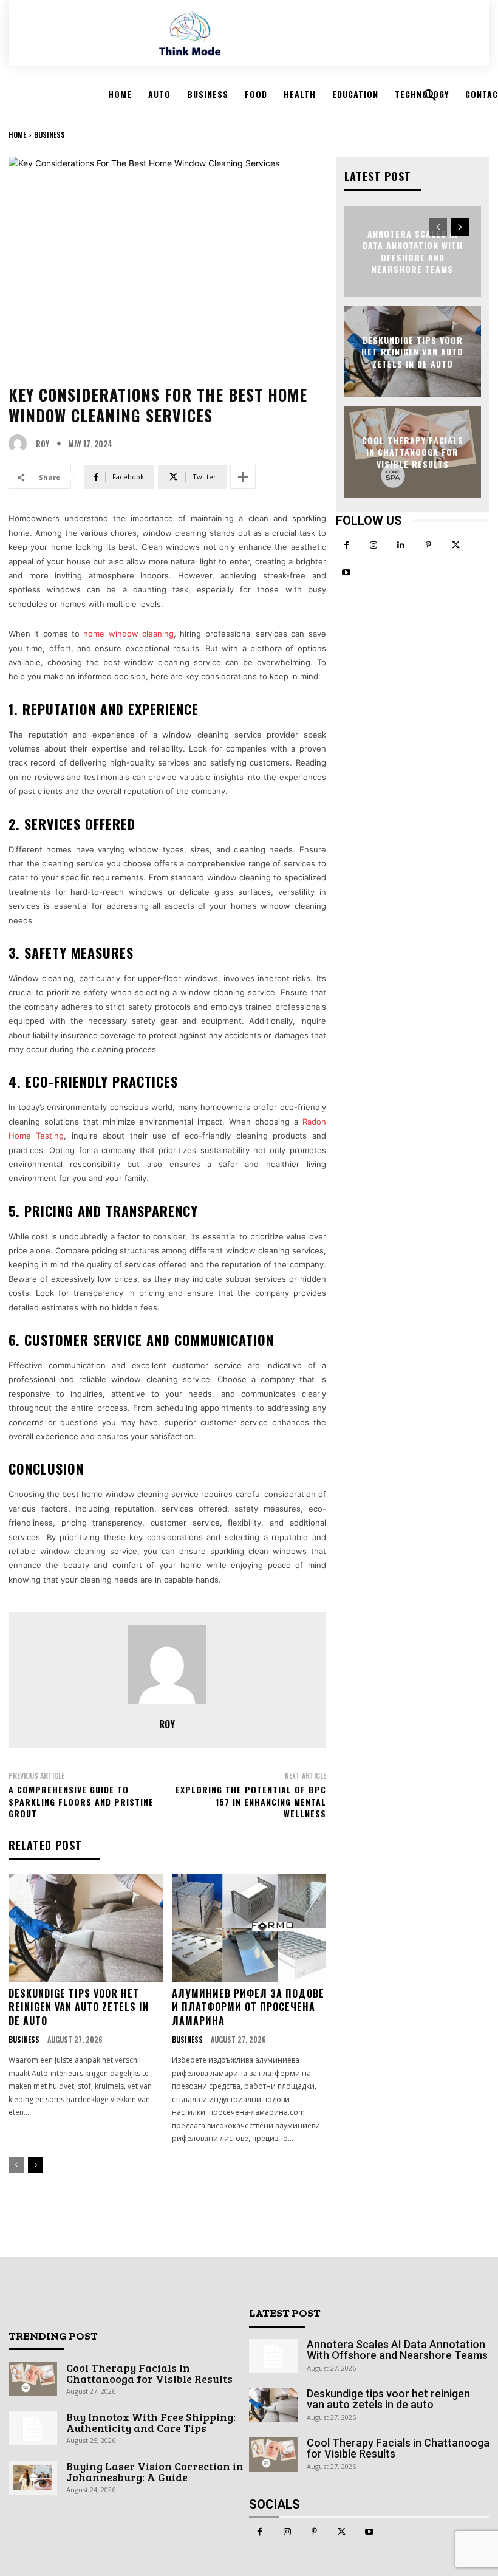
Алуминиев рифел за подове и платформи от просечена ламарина (248, 2007)
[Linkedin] (401, 545)
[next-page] (36, 2165)
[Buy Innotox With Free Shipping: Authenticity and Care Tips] (33, 2428)
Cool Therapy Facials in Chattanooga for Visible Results (413, 451)
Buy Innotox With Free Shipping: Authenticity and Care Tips (151, 2422)
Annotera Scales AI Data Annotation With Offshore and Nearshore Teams (413, 251)
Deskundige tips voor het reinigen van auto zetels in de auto (79, 2007)
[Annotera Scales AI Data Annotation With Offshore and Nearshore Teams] (273, 2356)
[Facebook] (346, 545)
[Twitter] (456, 545)
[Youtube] (346, 573)
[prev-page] (16, 2165)
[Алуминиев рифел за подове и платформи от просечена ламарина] (249, 1928)
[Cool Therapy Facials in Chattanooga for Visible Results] (33, 2379)
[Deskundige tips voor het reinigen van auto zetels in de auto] (86, 1928)
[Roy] (21, 444)
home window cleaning (128, 634)
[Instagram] (374, 545)
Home (17, 135)
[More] (243, 477)
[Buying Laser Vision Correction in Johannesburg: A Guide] (33, 2478)
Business (49, 135)
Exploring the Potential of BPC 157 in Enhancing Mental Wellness (251, 1801)
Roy (43, 444)
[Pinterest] (428, 545)
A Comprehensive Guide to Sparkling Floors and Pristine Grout (81, 1801)
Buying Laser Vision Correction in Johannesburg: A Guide (155, 2472)
